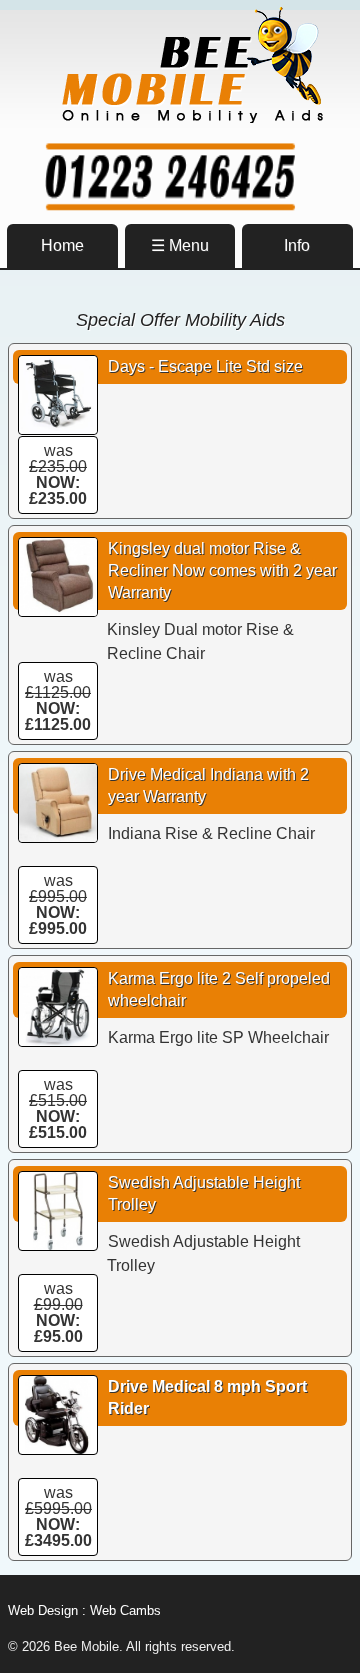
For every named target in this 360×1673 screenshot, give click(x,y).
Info (297, 245)
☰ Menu (180, 245)
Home (62, 245)
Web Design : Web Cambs (84, 1610)
